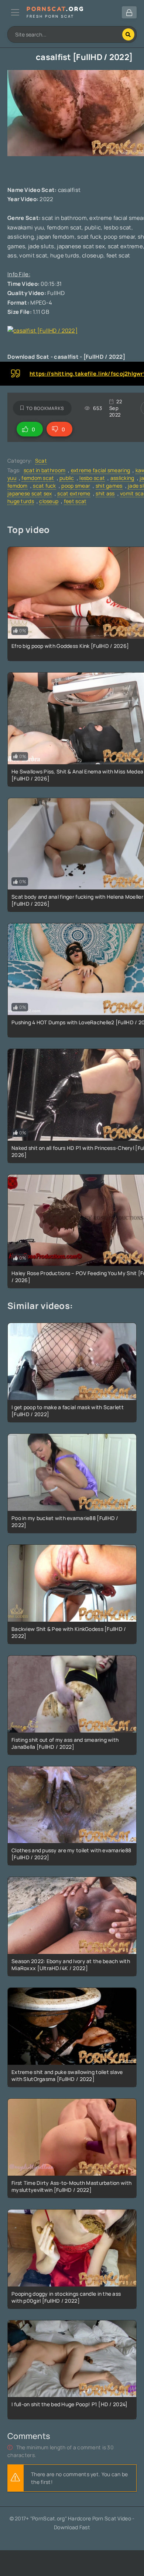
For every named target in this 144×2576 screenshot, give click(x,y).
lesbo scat (92, 478)
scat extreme (74, 493)
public (67, 478)
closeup (49, 501)
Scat (41, 461)
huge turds (21, 501)
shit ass (105, 493)
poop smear (76, 486)
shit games (109, 486)
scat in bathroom (44, 470)
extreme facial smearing (100, 470)
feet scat (75, 501)
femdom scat (38, 478)
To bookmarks (45, 408)
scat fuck (44, 486)
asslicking (122, 478)
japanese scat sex (30, 493)
